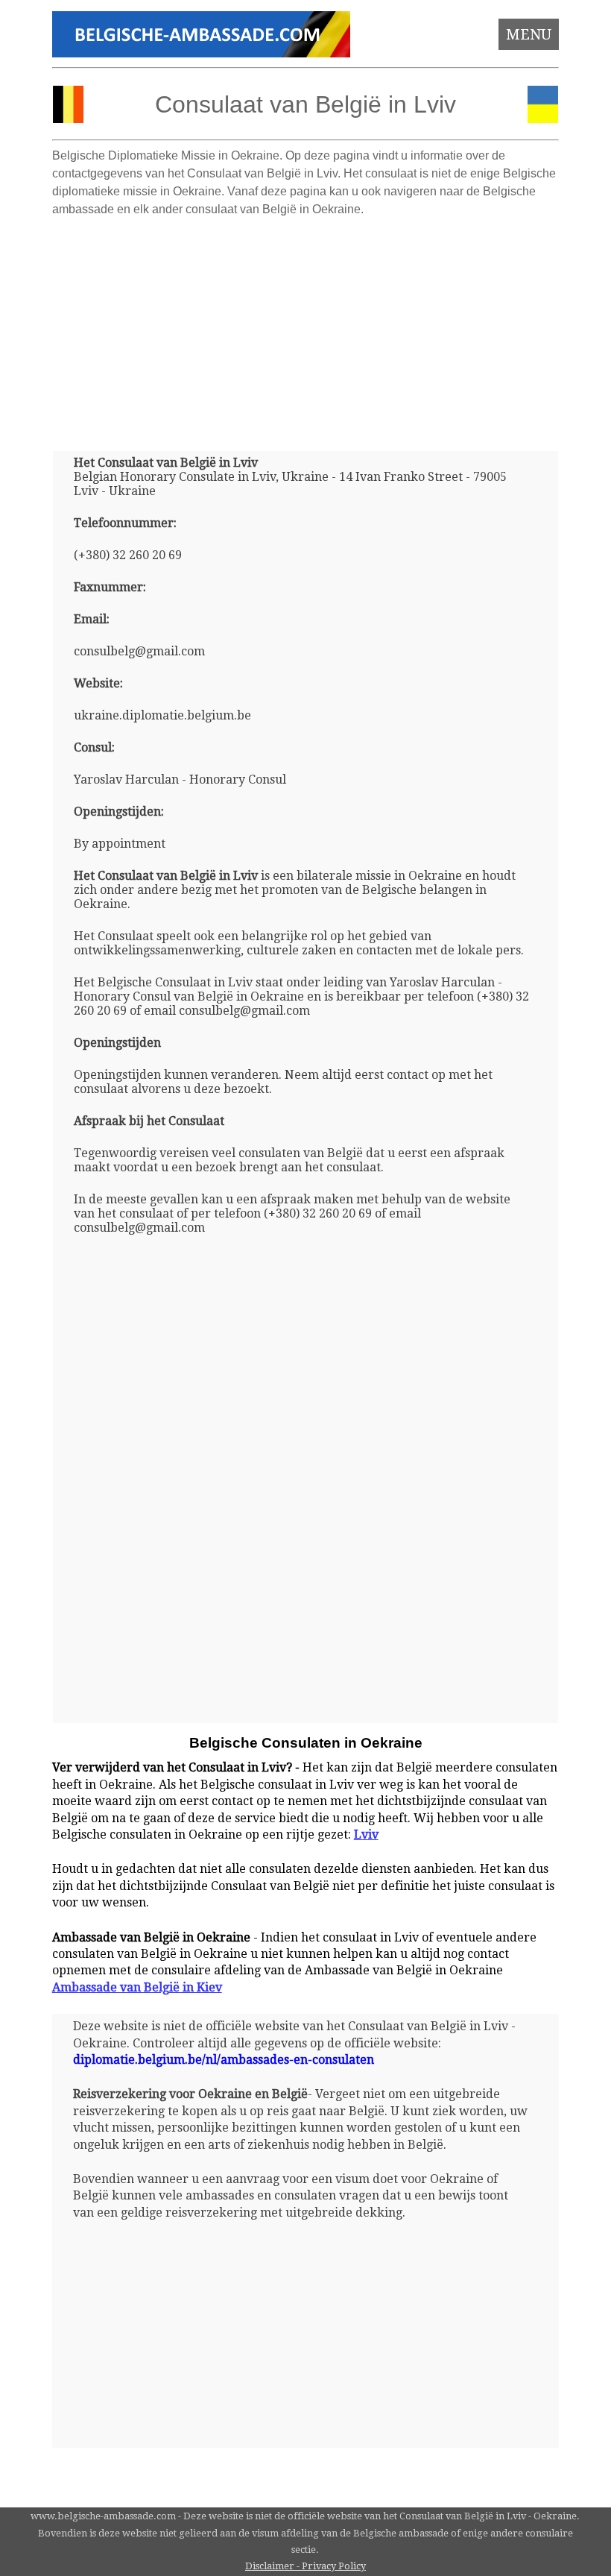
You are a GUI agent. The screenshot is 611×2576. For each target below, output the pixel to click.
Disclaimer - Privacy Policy (305, 2566)
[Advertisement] (306, 328)
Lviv (366, 1835)
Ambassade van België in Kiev (137, 1987)
